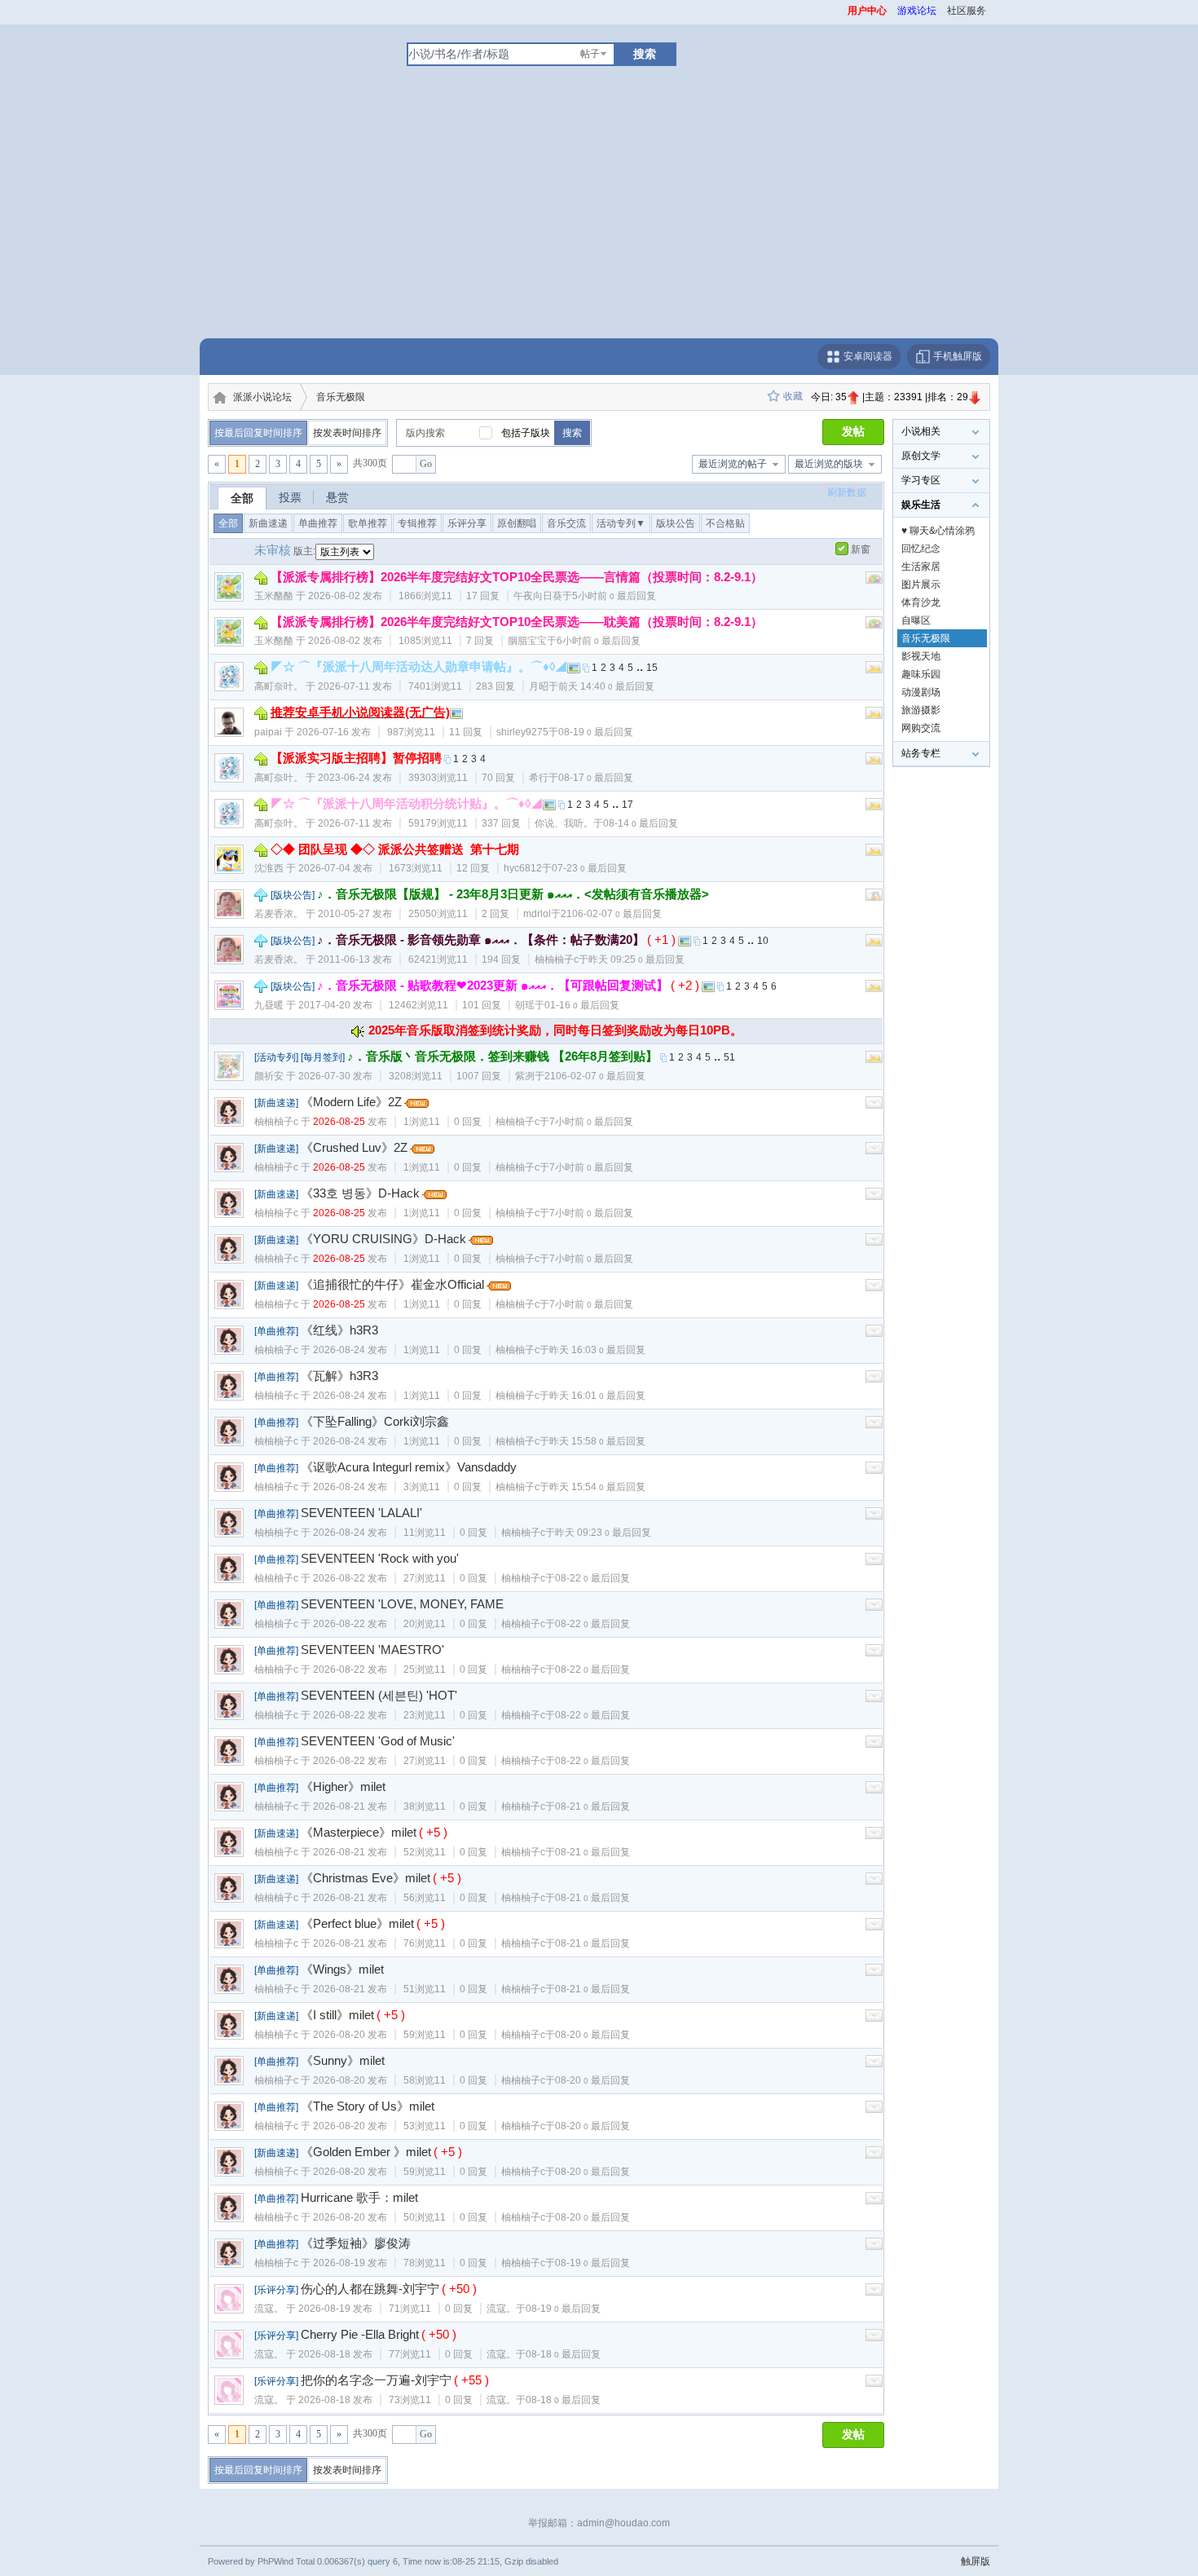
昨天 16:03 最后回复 (597, 1350)
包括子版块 (526, 433)
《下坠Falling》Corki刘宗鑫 (375, 1421)
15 (652, 668)
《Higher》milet (343, 1786)
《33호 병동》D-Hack (360, 1193)
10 (763, 941)
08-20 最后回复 (592, 2035)
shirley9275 (522, 732)
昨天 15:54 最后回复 (597, 1487)
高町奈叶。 (279, 686)
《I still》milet (337, 2015)
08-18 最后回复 (563, 2354)
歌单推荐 (368, 523)
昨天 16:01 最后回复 (597, 1396)
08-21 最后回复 (592, 1806)
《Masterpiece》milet (359, 1832)
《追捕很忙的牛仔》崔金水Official (392, 1284)
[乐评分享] (276, 2290)
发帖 (853, 432)
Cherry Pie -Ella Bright (360, 2334)
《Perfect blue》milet (357, 1923)
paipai (268, 732)
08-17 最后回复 (596, 778)
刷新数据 (847, 492)
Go (426, 464)
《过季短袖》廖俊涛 (356, 2243)
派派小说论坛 (262, 397)
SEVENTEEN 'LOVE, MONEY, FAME (402, 1604)
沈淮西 (269, 868)
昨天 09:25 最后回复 (636, 959)
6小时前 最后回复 (599, 641)
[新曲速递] (276, 1103)
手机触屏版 (956, 356)
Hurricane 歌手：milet (359, 2197)
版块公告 (676, 523)
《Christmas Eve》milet (366, 1878)
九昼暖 (269, 1005)
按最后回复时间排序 (258, 433)
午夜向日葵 (538, 596)
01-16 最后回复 (582, 1005)
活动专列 (621, 523)
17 (628, 805)
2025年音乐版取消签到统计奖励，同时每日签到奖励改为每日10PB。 (555, 1030)
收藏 (793, 396)
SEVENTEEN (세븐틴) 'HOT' (379, 1695)
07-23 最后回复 (589, 868)
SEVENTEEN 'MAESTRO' (372, 1650)
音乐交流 (566, 523)
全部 (242, 498)
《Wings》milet (342, 1969)
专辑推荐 (417, 523)
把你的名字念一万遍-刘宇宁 (376, 2380)
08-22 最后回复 (592, 1578)
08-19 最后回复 (596, 732)
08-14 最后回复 (641, 823)
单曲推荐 (318, 523)
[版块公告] (293, 895)
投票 (290, 497)
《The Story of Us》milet (368, 2106)
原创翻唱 (517, 523)
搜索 (645, 54)
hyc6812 (523, 868)
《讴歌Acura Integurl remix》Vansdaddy (409, 1467)
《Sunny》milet (343, 2060)
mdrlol (537, 914)
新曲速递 (268, 523)
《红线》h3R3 (339, 1330)
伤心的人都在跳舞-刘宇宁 (370, 2289)
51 (729, 1057)
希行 (539, 778)
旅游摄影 (921, 710)
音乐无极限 (341, 397)
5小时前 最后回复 (614, 596)
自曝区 (916, 620)
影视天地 (921, 656)
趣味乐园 (921, 674)
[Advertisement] (599, 216)
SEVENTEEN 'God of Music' (378, 1741)
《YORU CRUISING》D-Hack (383, 1239)
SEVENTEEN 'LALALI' (361, 1513)
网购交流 (921, 728)
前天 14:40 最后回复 (606, 686)
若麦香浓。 (279, 914)
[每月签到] (323, 1057)
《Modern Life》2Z (351, 1102)
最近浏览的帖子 (733, 464)
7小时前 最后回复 (591, 1122)
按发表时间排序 (347, 433)
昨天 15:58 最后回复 (597, 1441)
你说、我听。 (564, 823)
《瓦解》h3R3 (339, 1376)
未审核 (273, 550)
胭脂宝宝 (527, 641)
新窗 (861, 549)
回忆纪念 (921, 549)
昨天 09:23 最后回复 (603, 1533)
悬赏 (337, 497)
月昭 (539, 686)
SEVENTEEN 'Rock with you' (380, 1558)
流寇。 (269, 2309)
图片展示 (921, 584)
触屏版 (976, 2561)
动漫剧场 (921, 692)
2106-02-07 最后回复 (611, 914)
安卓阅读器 (867, 356)
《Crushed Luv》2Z (354, 1147)
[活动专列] (276, 1057)
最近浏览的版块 (829, 464)
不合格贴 (725, 523)
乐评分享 (467, 523)
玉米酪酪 (274, 596)
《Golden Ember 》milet (366, 2152)
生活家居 (921, 567)
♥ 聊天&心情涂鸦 (938, 531)
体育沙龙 (921, 602)
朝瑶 (525, 1005)
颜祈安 (269, 1076)
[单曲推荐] (276, 1331)
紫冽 (525, 1076)
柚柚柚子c (557, 959)
